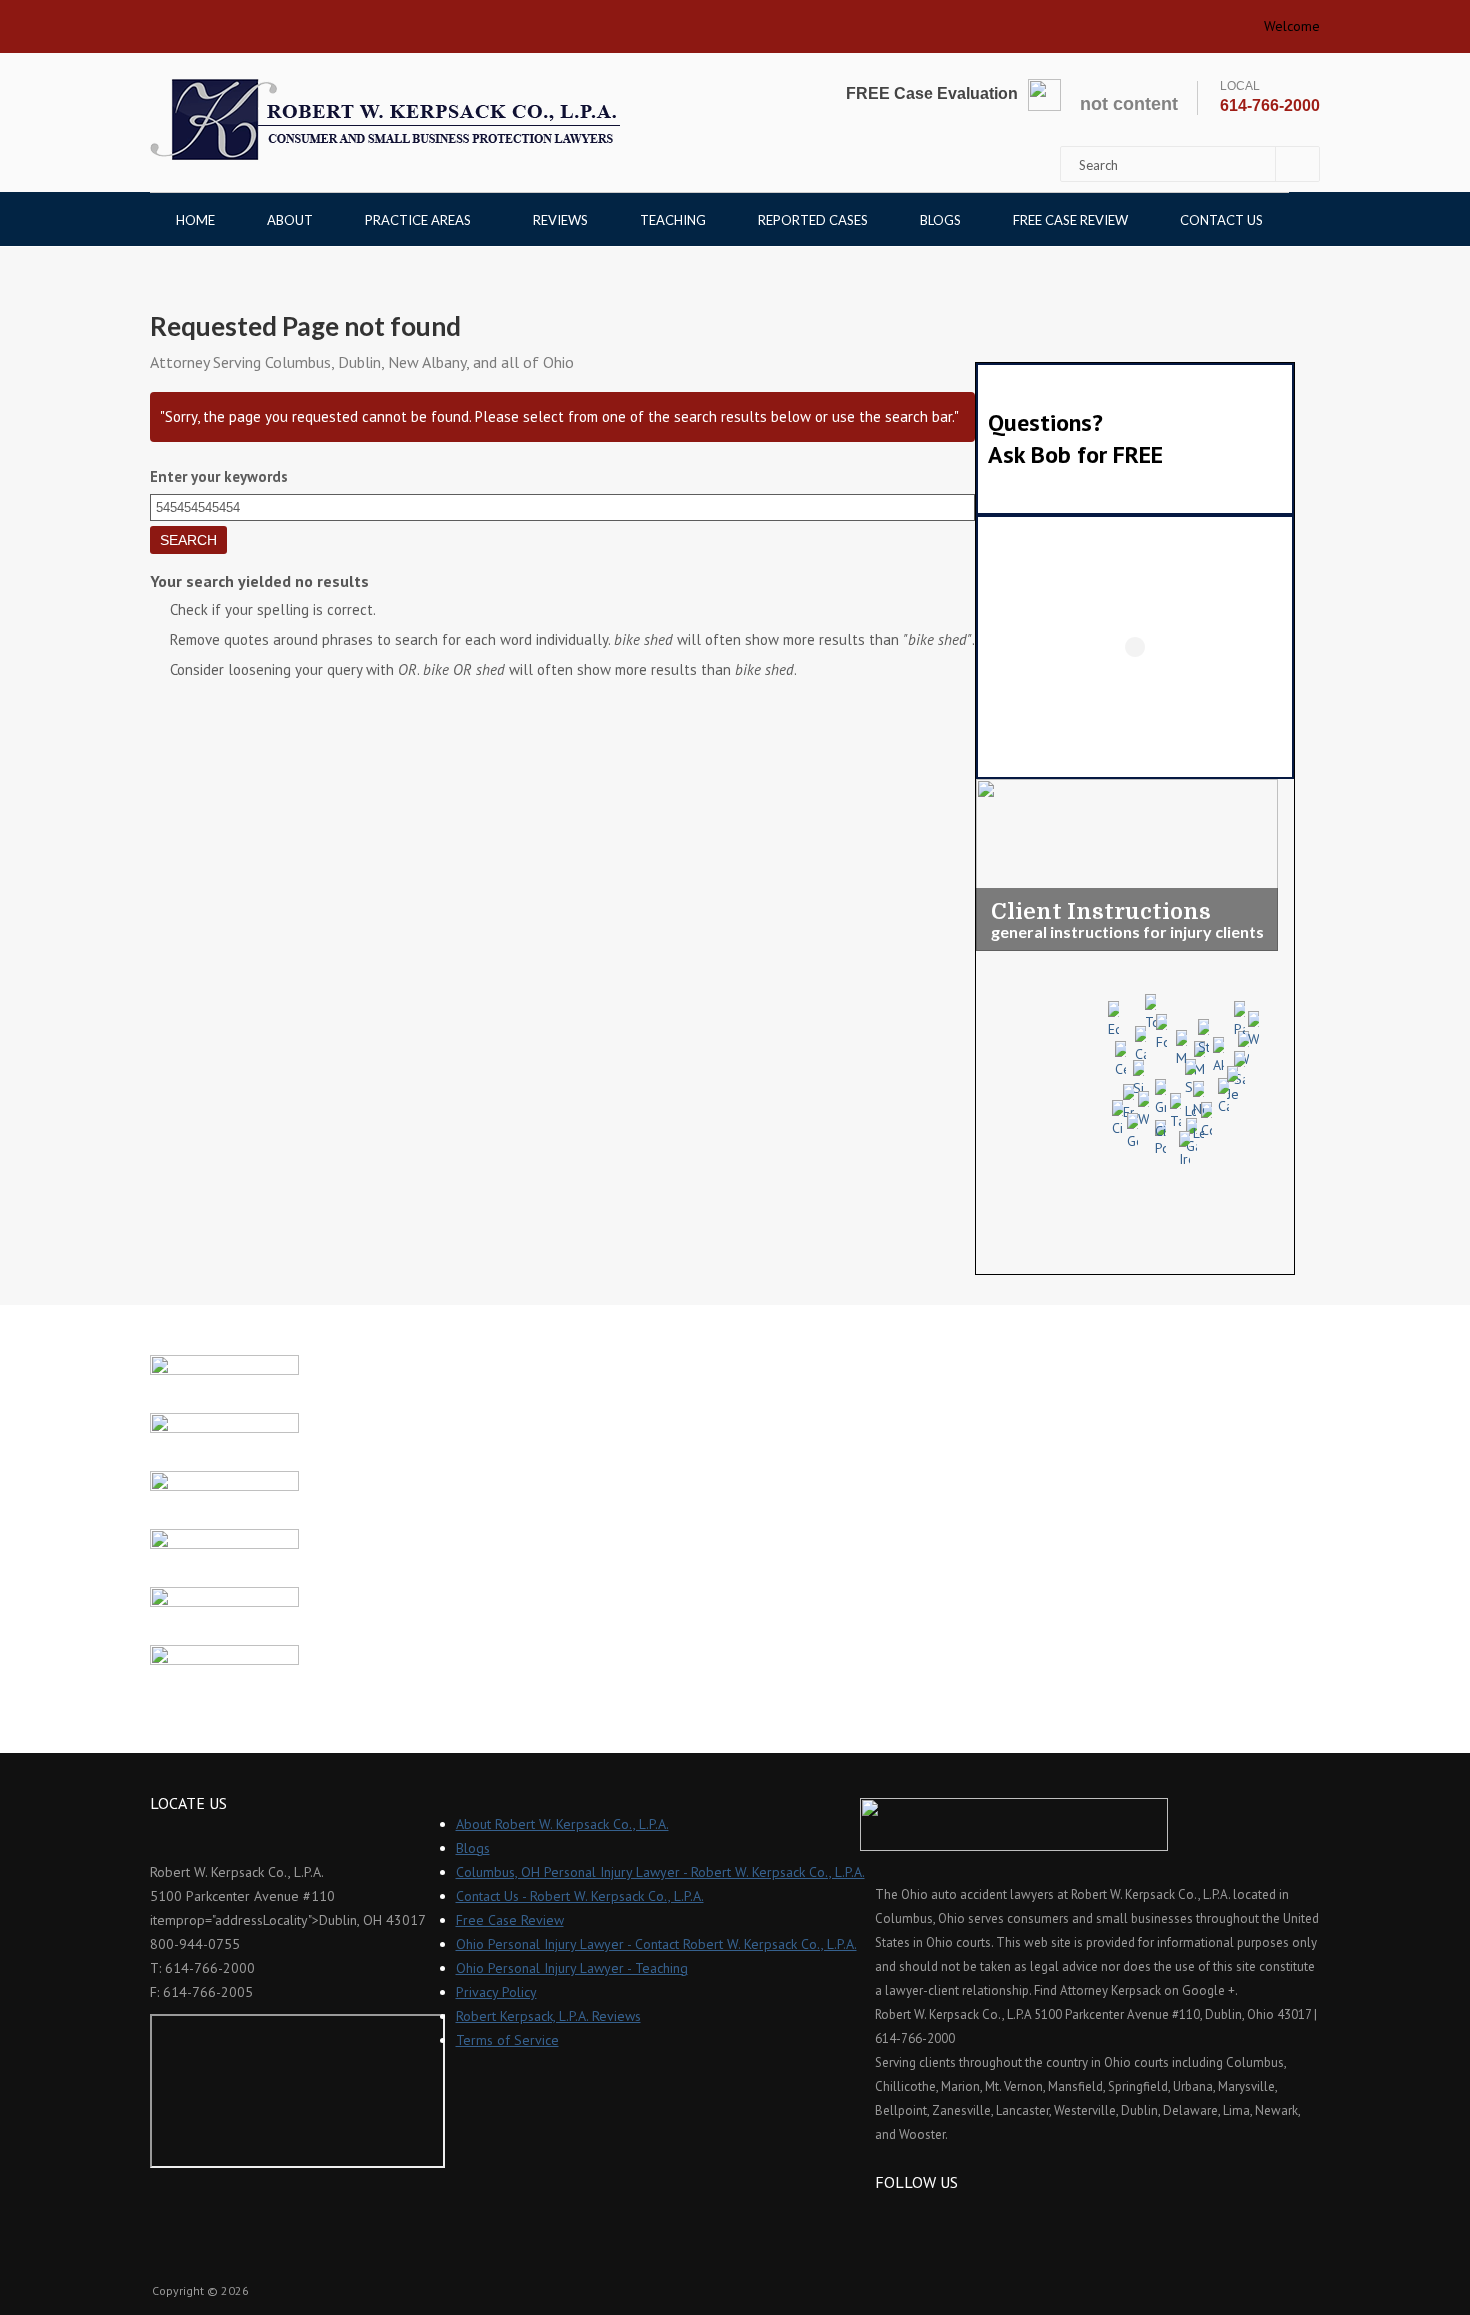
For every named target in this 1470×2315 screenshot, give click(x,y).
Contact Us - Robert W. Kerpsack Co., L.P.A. (580, 1896)
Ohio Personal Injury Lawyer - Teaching (572, 1968)
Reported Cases (813, 220)
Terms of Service (507, 2040)
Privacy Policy (496, 1992)
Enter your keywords (219, 476)
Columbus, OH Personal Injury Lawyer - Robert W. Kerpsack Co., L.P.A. (660, 1872)
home (173, 20)
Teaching (673, 220)
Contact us (1221, 220)
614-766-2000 (1270, 105)
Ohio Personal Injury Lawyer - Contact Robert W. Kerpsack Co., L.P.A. (656, 1944)
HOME (195, 220)
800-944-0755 (195, 1944)
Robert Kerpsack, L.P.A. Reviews (548, 2016)
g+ (943, 2218)
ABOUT (290, 220)
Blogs (940, 220)
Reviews (560, 220)
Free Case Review (1070, 220)
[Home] (385, 119)
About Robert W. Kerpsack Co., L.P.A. (562, 1824)
